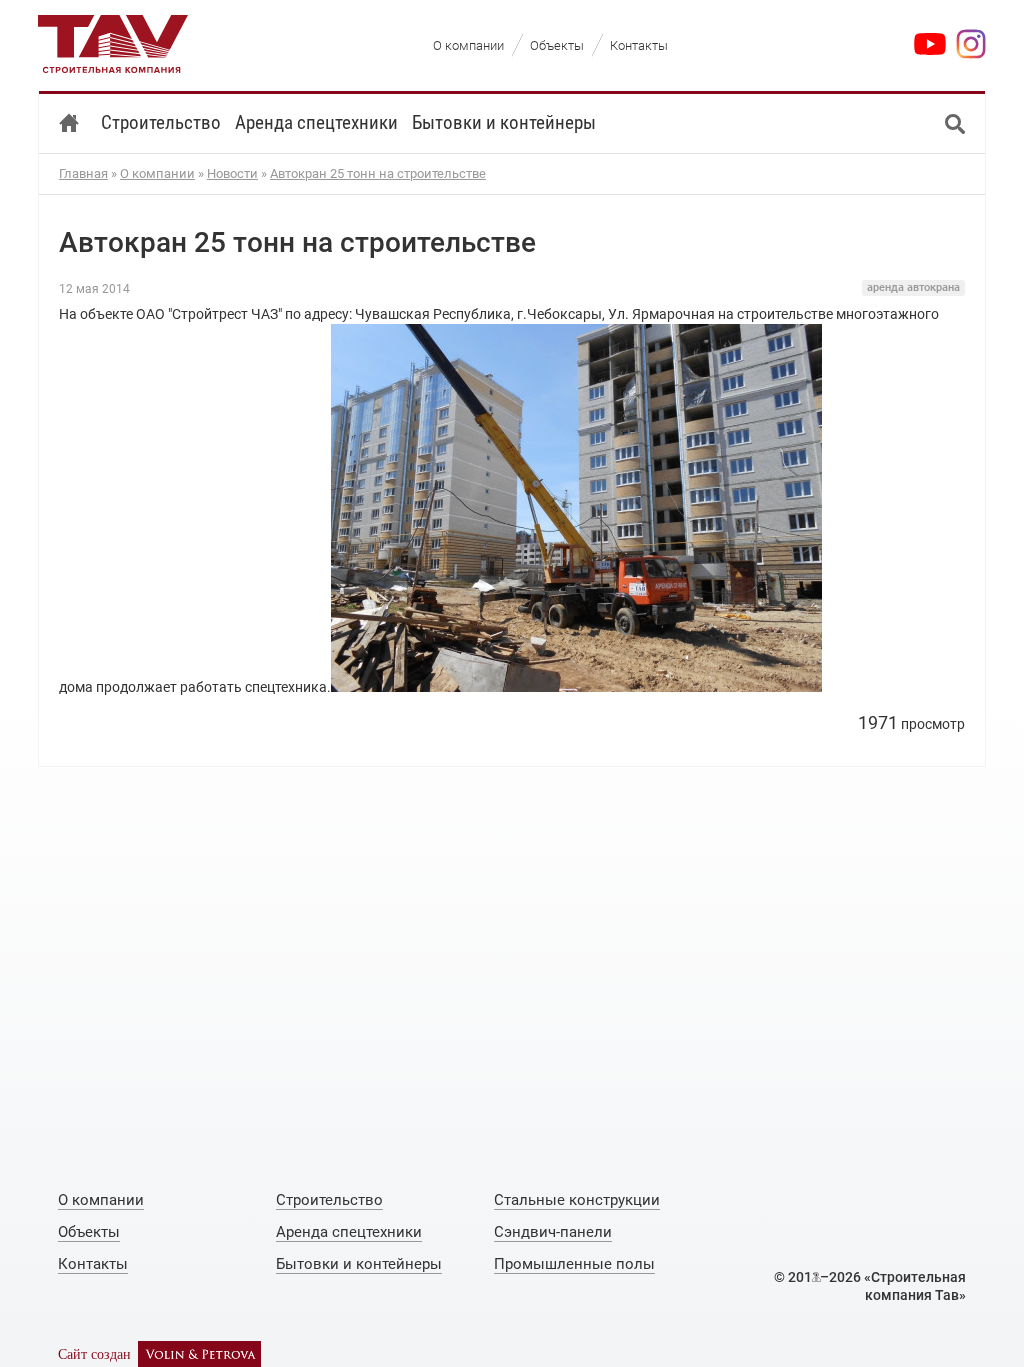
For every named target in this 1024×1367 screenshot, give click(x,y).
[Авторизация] (816, 1277)
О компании (157, 173)
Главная (83, 173)
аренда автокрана (913, 287)
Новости (232, 173)
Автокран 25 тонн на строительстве (378, 173)
